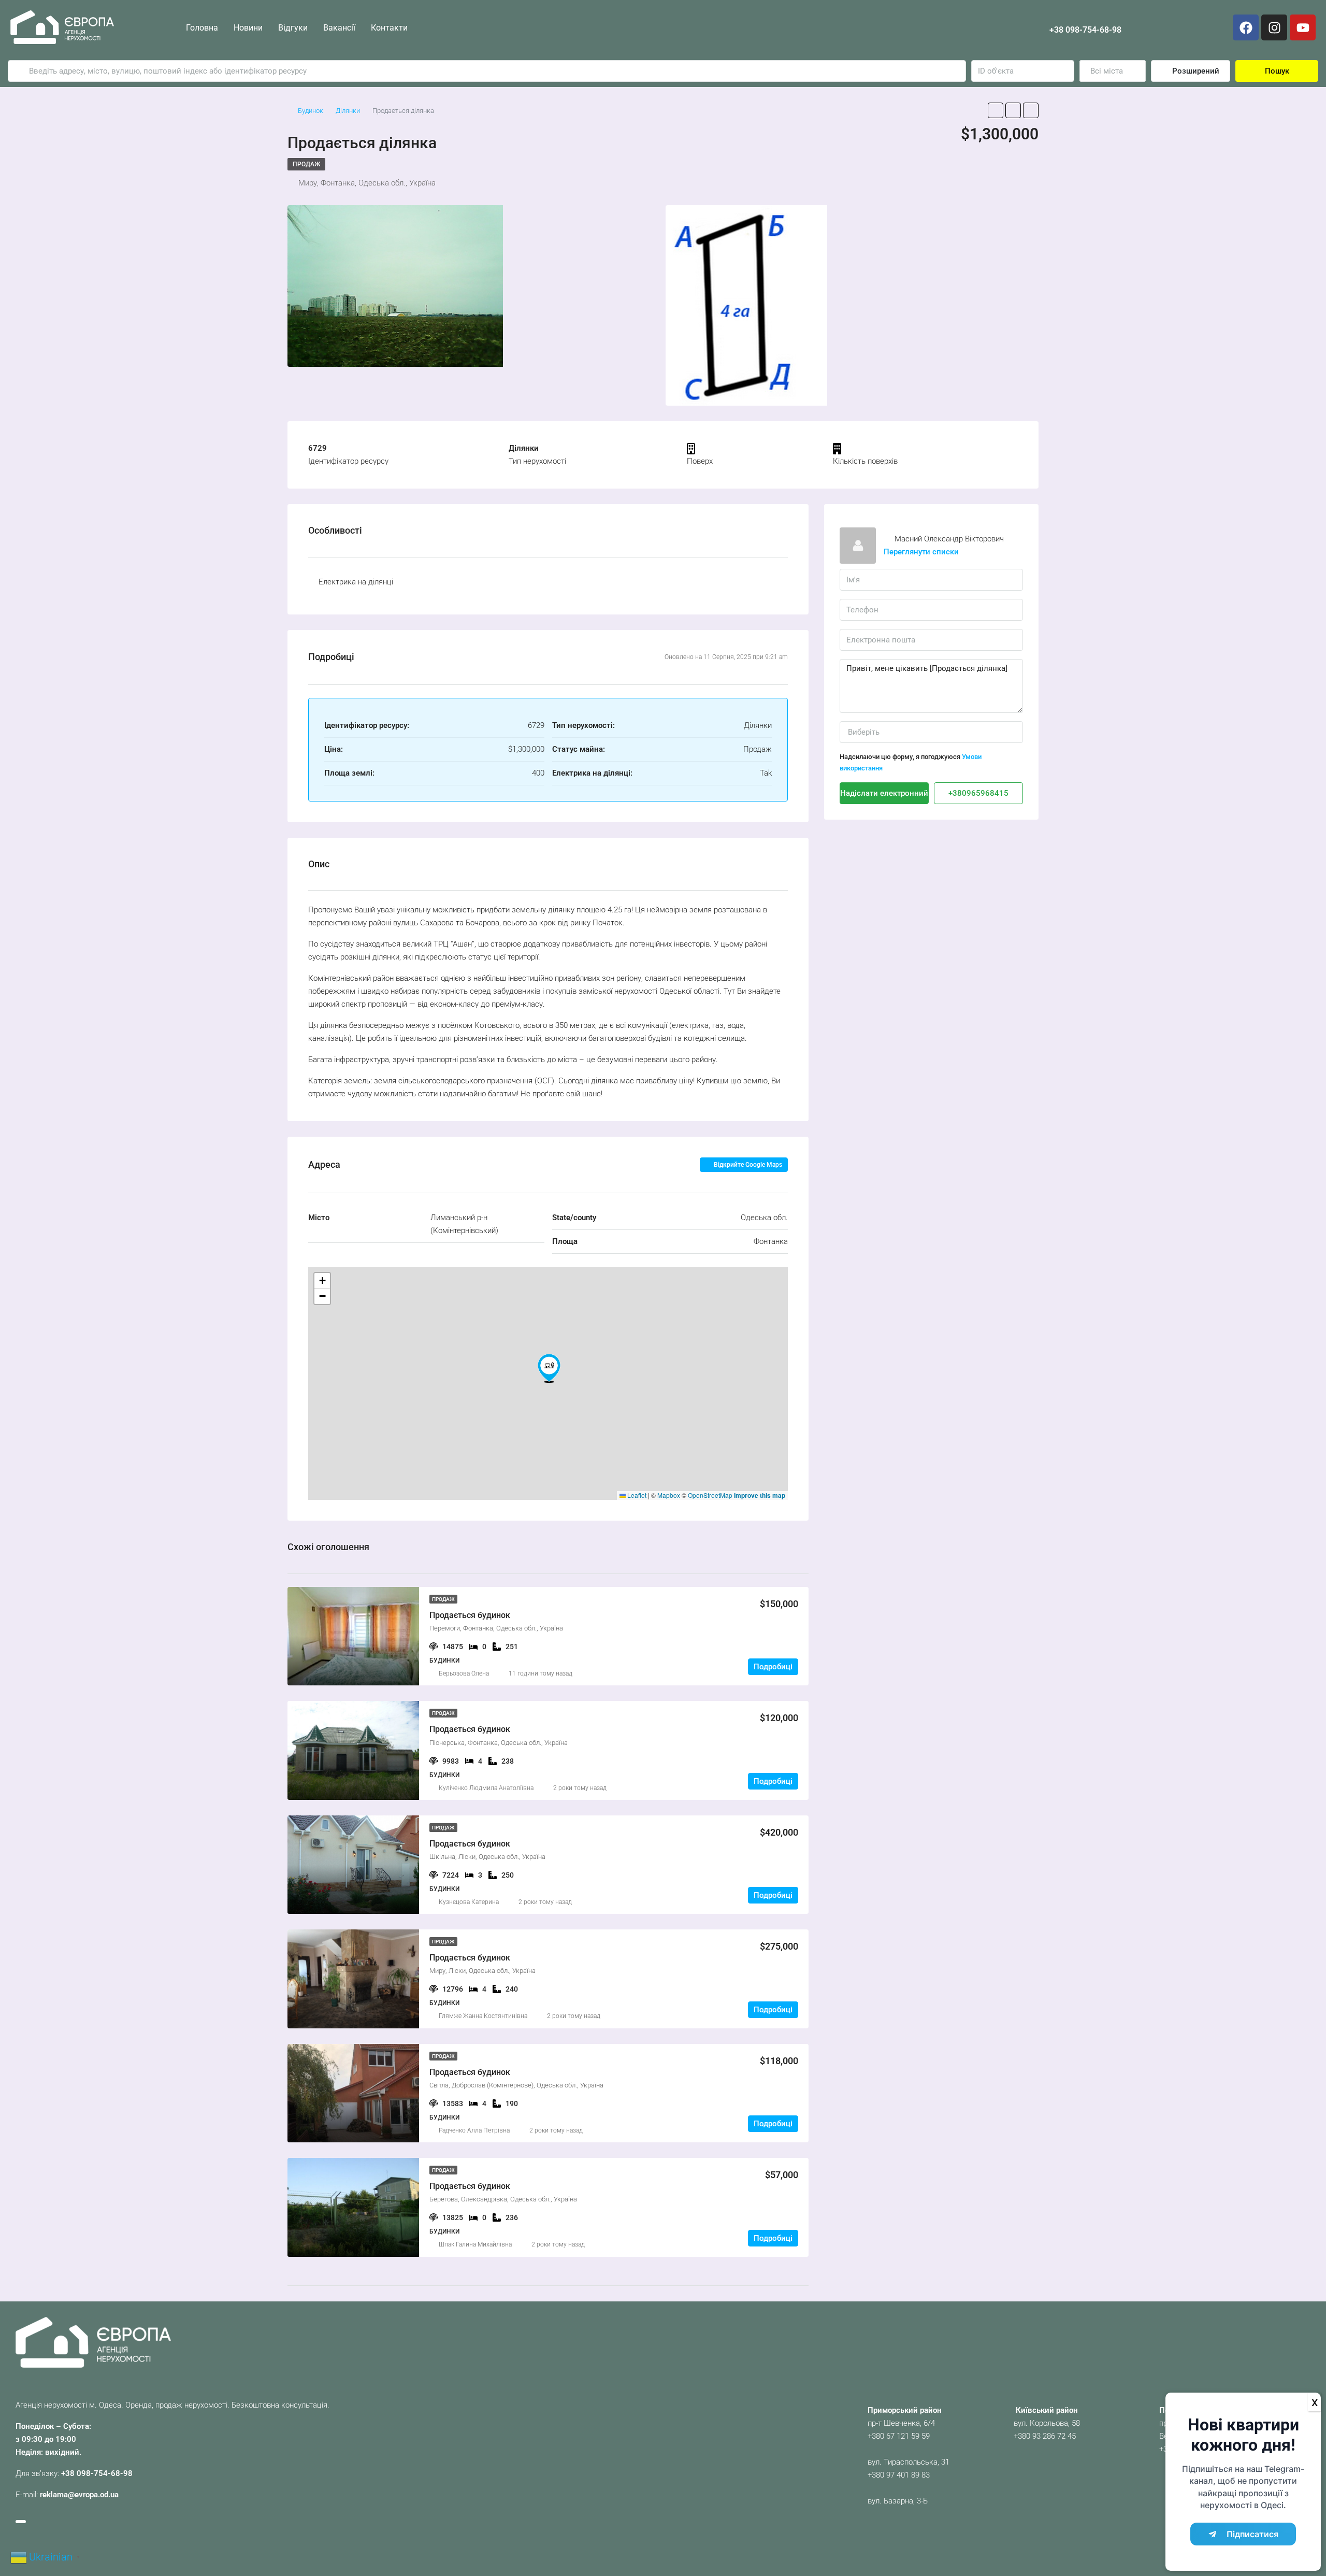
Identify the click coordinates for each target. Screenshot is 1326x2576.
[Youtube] (1303, 27)
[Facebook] (1246, 27)
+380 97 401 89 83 (899, 2475)
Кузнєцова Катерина (469, 1902)
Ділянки (348, 111)
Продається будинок (470, 1615)
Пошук (1277, 71)
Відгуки (293, 28)
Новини (248, 28)
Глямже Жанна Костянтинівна (483, 2016)
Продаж (306, 164)
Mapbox (669, 1495)
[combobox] (1113, 71)
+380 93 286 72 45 (1045, 2436)
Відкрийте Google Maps (747, 1165)
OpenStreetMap (710, 1495)
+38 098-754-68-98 (1085, 30)
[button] (549, 1368)
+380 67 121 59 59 (899, 2436)
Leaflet (636, 1495)
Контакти (389, 28)
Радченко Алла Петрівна (474, 2130)
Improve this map (760, 1495)
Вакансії (339, 28)
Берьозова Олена (464, 1673)
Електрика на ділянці (356, 582)
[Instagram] (1274, 27)
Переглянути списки (921, 552)
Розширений (1195, 71)
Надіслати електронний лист (884, 793)
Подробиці (773, 1667)
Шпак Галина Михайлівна (475, 2244)
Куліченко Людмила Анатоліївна (486, 1788)
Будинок (311, 111)
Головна (202, 28)
